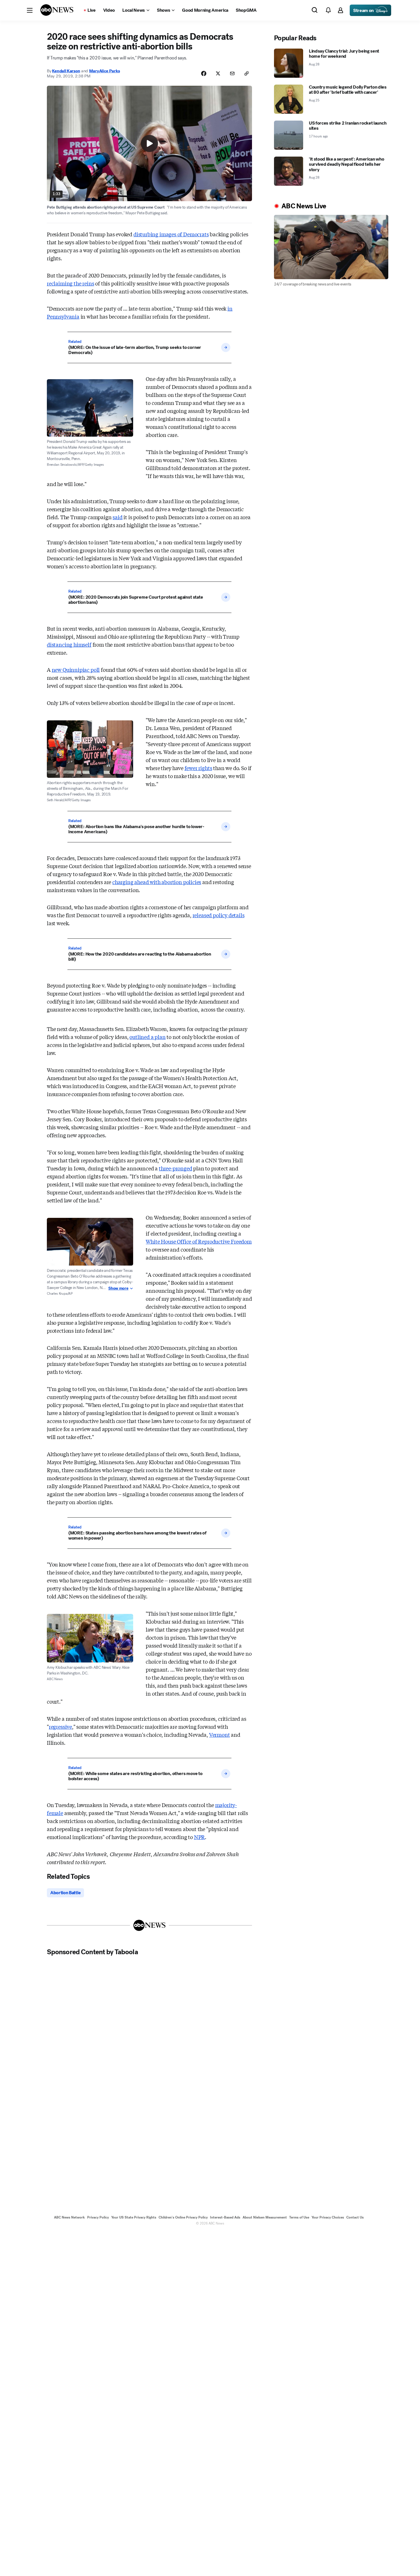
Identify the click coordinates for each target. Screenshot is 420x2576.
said (117, 517)
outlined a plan (147, 1037)
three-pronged (176, 1168)
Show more (118, 1288)
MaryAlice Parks (105, 71)
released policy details (219, 915)
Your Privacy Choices (328, 2217)
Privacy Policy (98, 2217)
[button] (30, 10)
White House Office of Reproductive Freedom (199, 1241)
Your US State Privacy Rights (134, 2217)
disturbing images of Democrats (171, 234)
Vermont (220, 1734)
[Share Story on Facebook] (204, 73)
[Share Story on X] (218, 73)
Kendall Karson (66, 71)
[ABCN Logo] (57, 10)
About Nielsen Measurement (265, 2217)
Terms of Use (299, 2217)
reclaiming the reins (70, 283)
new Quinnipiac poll (76, 670)
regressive (60, 1726)
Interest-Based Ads (225, 2217)
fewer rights (198, 768)
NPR (199, 1837)
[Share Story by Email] (232, 73)
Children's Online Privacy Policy (183, 2217)
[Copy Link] (247, 73)
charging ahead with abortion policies (157, 882)
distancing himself (69, 644)
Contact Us (355, 2217)
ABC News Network (69, 2217)
